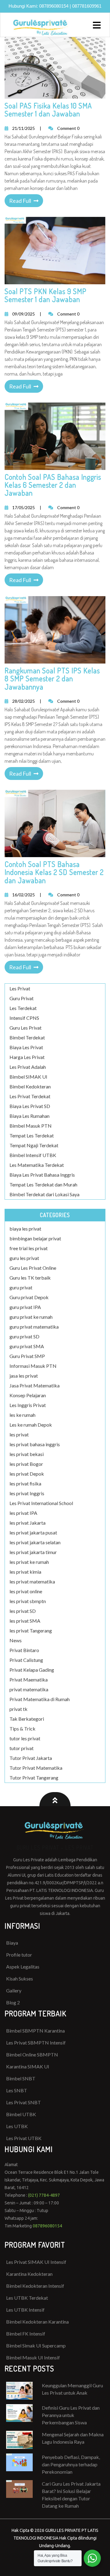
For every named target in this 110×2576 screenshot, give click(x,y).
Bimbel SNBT (21, 2078)
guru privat (21, 1287)
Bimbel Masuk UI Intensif (33, 2357)
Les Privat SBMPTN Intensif (36, 2043)
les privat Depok (27, 1474)
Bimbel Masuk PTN (31, 1126)
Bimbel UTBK (21, 2114)
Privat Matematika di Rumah (40, 1699)
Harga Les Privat (27, 1057)
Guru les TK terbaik (30, 1278)
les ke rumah (22, 1415)
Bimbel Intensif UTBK (33, 1155)
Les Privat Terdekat (30, 1096)
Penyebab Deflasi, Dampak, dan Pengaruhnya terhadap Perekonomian (71, 2464)
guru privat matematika (34, 1327)
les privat (19, 1434)
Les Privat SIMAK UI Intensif (36, 2262)
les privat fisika (25, 1483)
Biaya (12, 1943)
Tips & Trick (22, 1729)
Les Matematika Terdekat (37, 1165)
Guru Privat (22, 998)
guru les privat (24, 1258)
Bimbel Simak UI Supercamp (36, 2345)
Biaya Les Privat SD (30, 1106)
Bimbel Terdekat (27, 1037)
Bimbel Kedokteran (30, 1086)
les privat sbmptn (28, 1601)
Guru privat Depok (29, 1297)
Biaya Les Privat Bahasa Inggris (42, 1175)
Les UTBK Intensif (25, 2310)
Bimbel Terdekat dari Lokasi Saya (44, 1194)
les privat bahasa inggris (35, 1444)
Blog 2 (13, 2002)
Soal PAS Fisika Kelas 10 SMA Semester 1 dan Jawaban (48, 110)
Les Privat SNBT (24, 2102)
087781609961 (87, 6)
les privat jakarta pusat (33, 1532)
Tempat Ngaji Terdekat (34, 1145)
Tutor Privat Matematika (36, 1768)
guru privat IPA (25, 1307)
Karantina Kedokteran (29, 2274)
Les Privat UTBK (24, 2138)
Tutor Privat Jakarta (31, 1758)
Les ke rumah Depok (31, 1425)
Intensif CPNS (24, 1018)
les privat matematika (32, 1581)
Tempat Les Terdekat (32, 1135)
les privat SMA (25, 1621)
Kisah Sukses (20, 1978)
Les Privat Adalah (28, 1067)
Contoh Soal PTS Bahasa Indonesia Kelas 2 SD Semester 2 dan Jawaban (54, 872)
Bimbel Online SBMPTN (32, 2054)
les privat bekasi (27, 1454)
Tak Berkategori (27, 1719)
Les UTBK (17, 2126)
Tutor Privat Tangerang (34, 1778)
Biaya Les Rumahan (29, 1116)
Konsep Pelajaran (28, 1395)
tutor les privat (25, 1738)
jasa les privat (24, 1376)
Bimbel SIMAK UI (28, 1077)
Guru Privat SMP (27, 1356)
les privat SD (23, 1611)
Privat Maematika (29, 1680)
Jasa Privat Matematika (35, 1385)
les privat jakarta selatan (35, 1542)
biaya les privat (25, 1229)
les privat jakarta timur (33, 1552)
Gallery (14, 1990)
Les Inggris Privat (28, 1405)
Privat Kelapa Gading (32, 1670)
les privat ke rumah (29, 1562)
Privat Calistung (26, 1660)
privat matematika (29, 1689)
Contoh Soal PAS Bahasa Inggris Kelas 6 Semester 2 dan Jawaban (53, 485)
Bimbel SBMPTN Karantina (35, 2031)
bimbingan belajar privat (35, 1238)
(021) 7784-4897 (44, 2195)
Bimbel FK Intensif (26, 2334)
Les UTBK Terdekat (27, 2298)
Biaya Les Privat (26, 1047)
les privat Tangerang (31, 1630)
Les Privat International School (41, 1503)
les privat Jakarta (28, 1523)
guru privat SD (24, 1336)
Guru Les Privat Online (33, 1268)
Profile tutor (19, 1955)
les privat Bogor (26, 1464)
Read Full (20, 201)
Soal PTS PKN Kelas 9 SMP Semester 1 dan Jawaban (46, 295)
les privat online (26, 1591)
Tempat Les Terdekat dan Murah (43, 1184)
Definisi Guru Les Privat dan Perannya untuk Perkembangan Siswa (71, 2415)
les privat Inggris (27, 1493)
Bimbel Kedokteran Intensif (35, 2286)
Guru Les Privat (26, 1028)
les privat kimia (25, 1572)
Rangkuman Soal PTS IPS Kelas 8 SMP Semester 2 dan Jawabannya (52, 679)
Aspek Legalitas (23, 1967)
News (16, 1640)
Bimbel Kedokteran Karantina (37, 2322)
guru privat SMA (27, 1346)
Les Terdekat (23, 1008)
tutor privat (22, 1748)
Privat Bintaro (24, 1650)
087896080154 (54, 6)
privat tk (18, 1709)
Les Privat (20, 988)
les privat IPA (23, 1513)
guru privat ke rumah (31, 1317)
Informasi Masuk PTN (33, 1366)
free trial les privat (29, 1248)
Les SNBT (17, 2090)
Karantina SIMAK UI (28, 2066)
